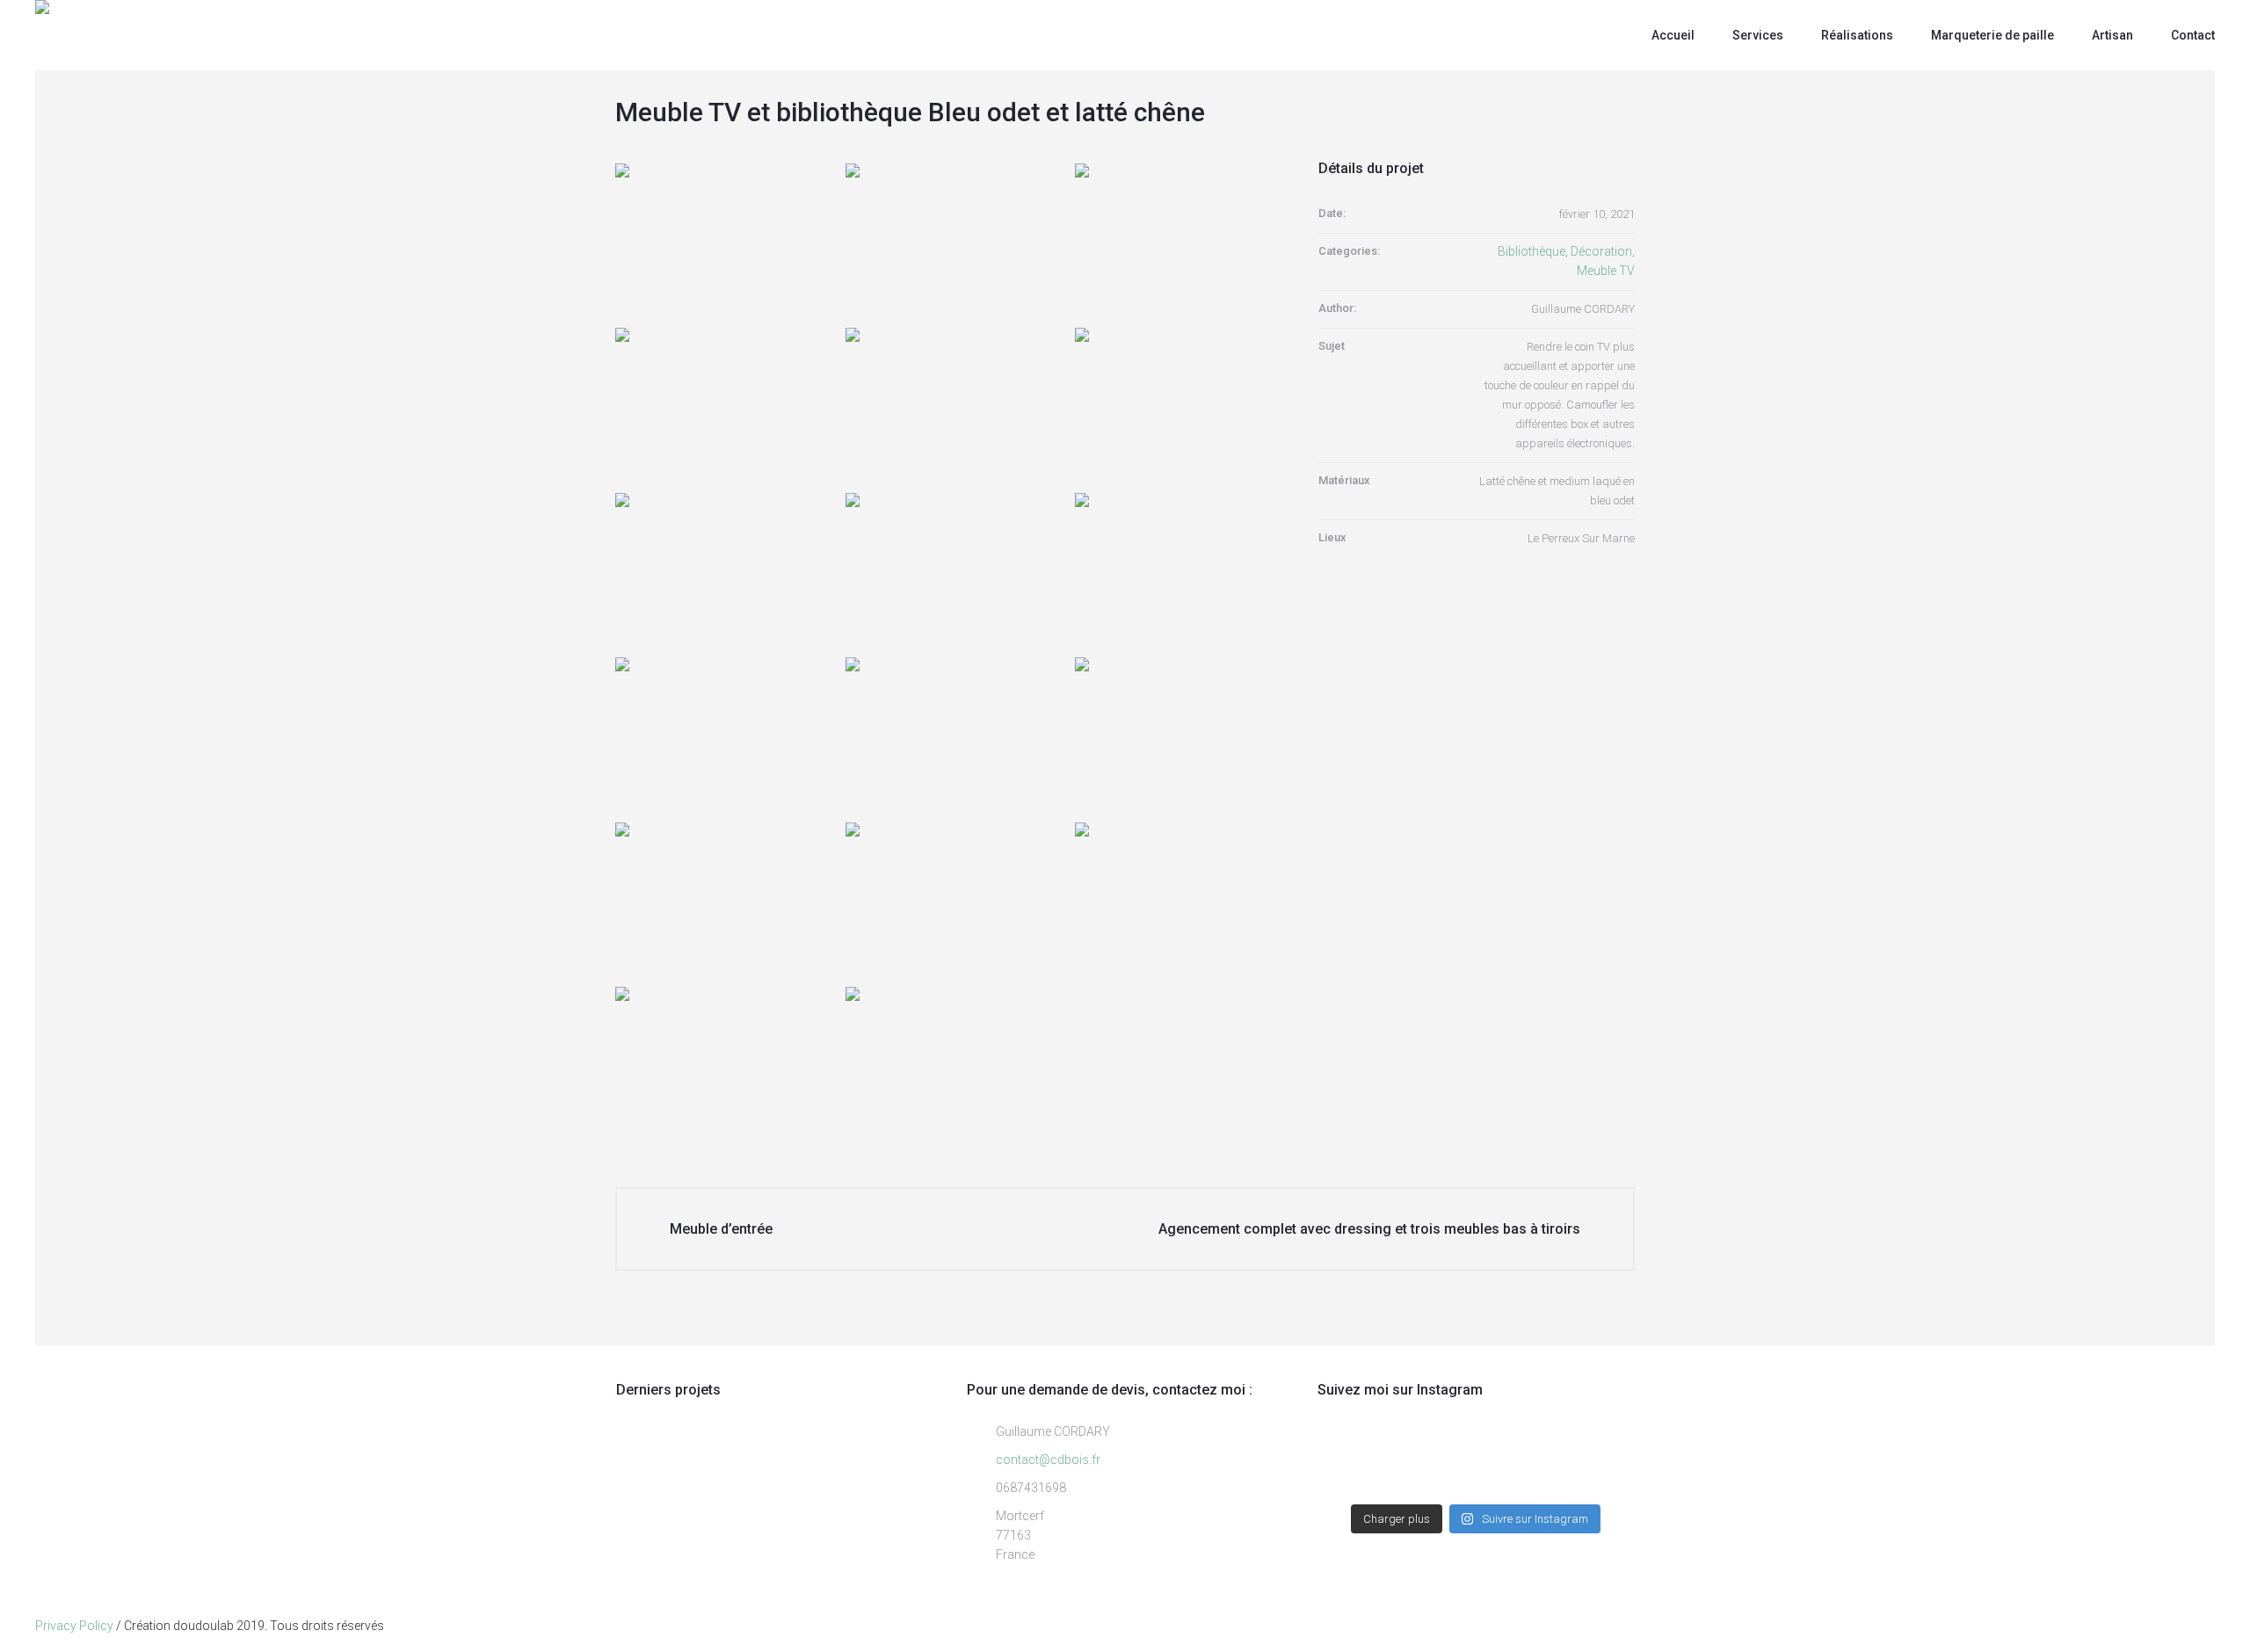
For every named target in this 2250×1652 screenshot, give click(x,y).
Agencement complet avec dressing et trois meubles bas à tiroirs (1369, 1229)
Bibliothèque (1531, 251)
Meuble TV (1606, 271)
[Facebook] (2180, 1626)
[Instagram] (2153, 1626)
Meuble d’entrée (721, 1229)
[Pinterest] (2207, 1626)
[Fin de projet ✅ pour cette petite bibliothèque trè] (1354, 1454)
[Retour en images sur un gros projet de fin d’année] (1435, 1481)
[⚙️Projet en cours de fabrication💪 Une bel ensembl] (1354, 1481)
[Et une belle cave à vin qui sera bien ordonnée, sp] (1517, 1481)
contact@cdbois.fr (1048, 1460)
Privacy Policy (74, 1626)
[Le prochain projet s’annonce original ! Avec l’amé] (1598, 1481)
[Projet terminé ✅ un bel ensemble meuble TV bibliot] (1435, 1454)
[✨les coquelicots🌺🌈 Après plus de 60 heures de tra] (1598, 1454)
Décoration (1601, 251)
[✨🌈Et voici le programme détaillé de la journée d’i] (1517, 1454)
